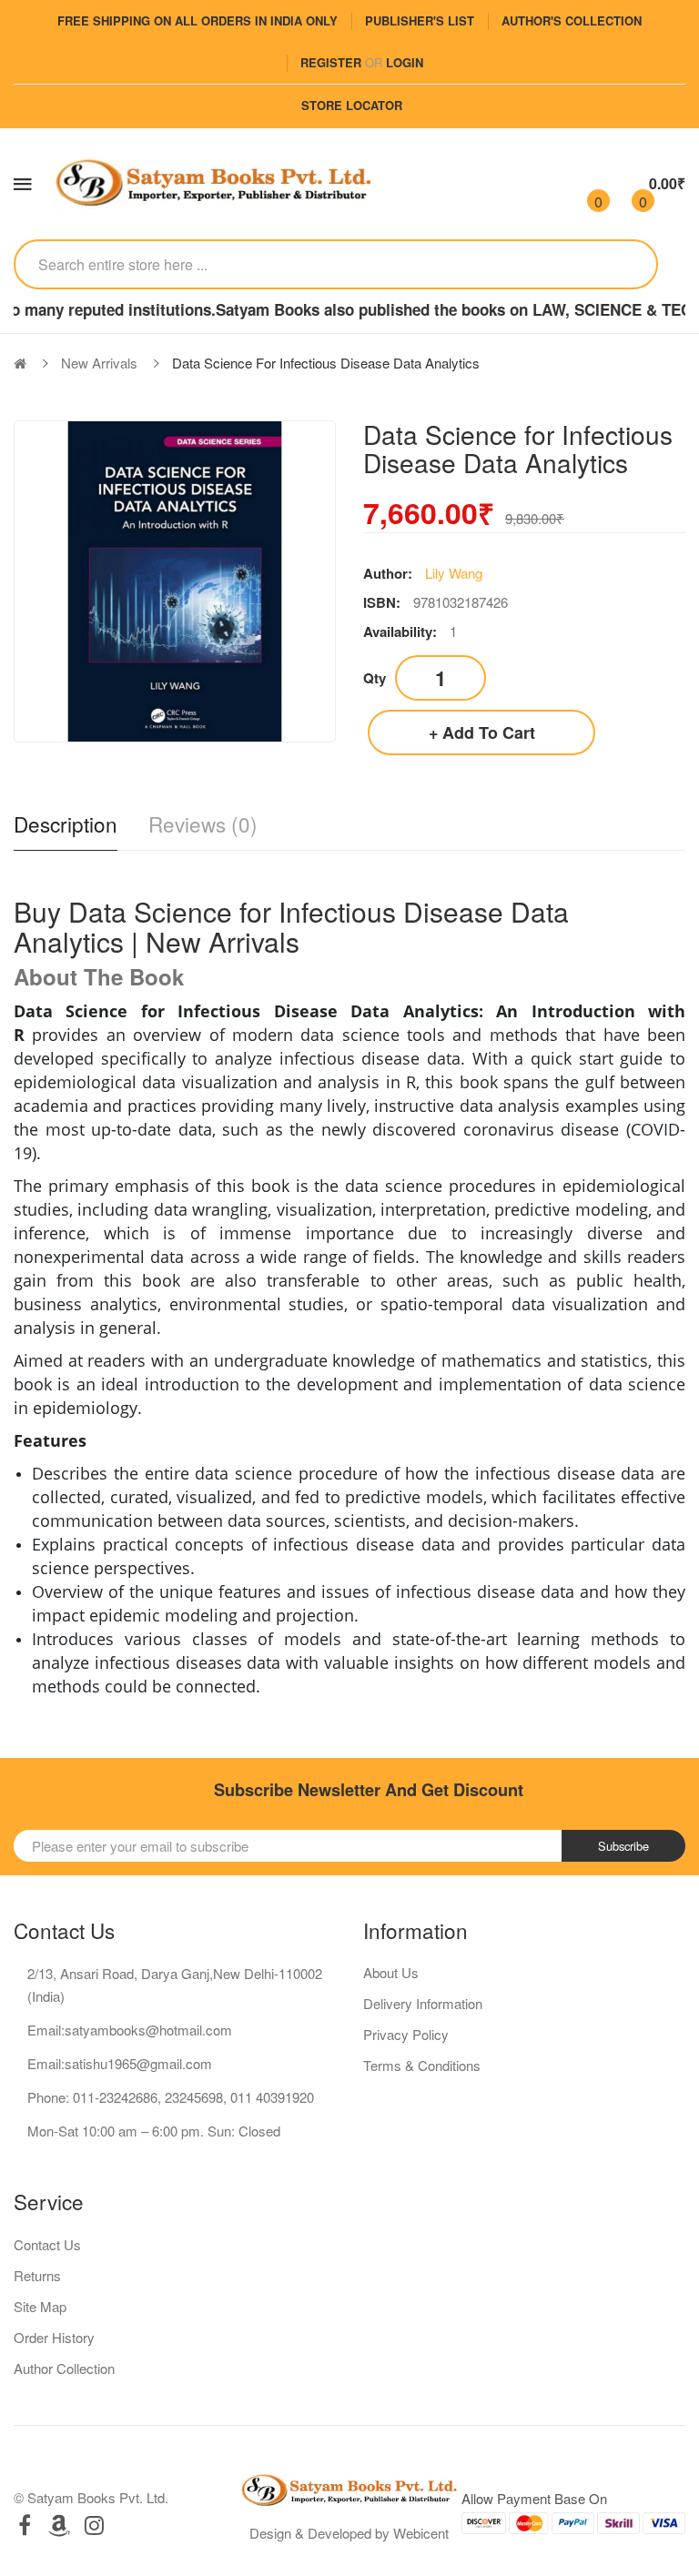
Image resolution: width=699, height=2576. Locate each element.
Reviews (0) (203, 824)
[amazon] (59, 2525)
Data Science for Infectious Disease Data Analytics (326, 363)
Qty (375, 678)
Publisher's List (420, 20)
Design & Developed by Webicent (349, 2533)
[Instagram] (94, 2525)
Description (66, 824)
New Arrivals (99, 363)
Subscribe (623, 1846)
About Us (391, 1972)
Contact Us (47, 2244)
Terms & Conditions (422, 2065)
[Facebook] (25, 2525)
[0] (583, 184)
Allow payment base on (534, 2498)
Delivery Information (423, 2003)
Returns (37, 2275)
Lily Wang (454, 573)
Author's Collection (572, 20)
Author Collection (64, 2368)
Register (331, 62)
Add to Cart (489, 732)
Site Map (40, 2306)
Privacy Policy (406, 2034)
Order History (54, 2337)
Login (405, 62)
